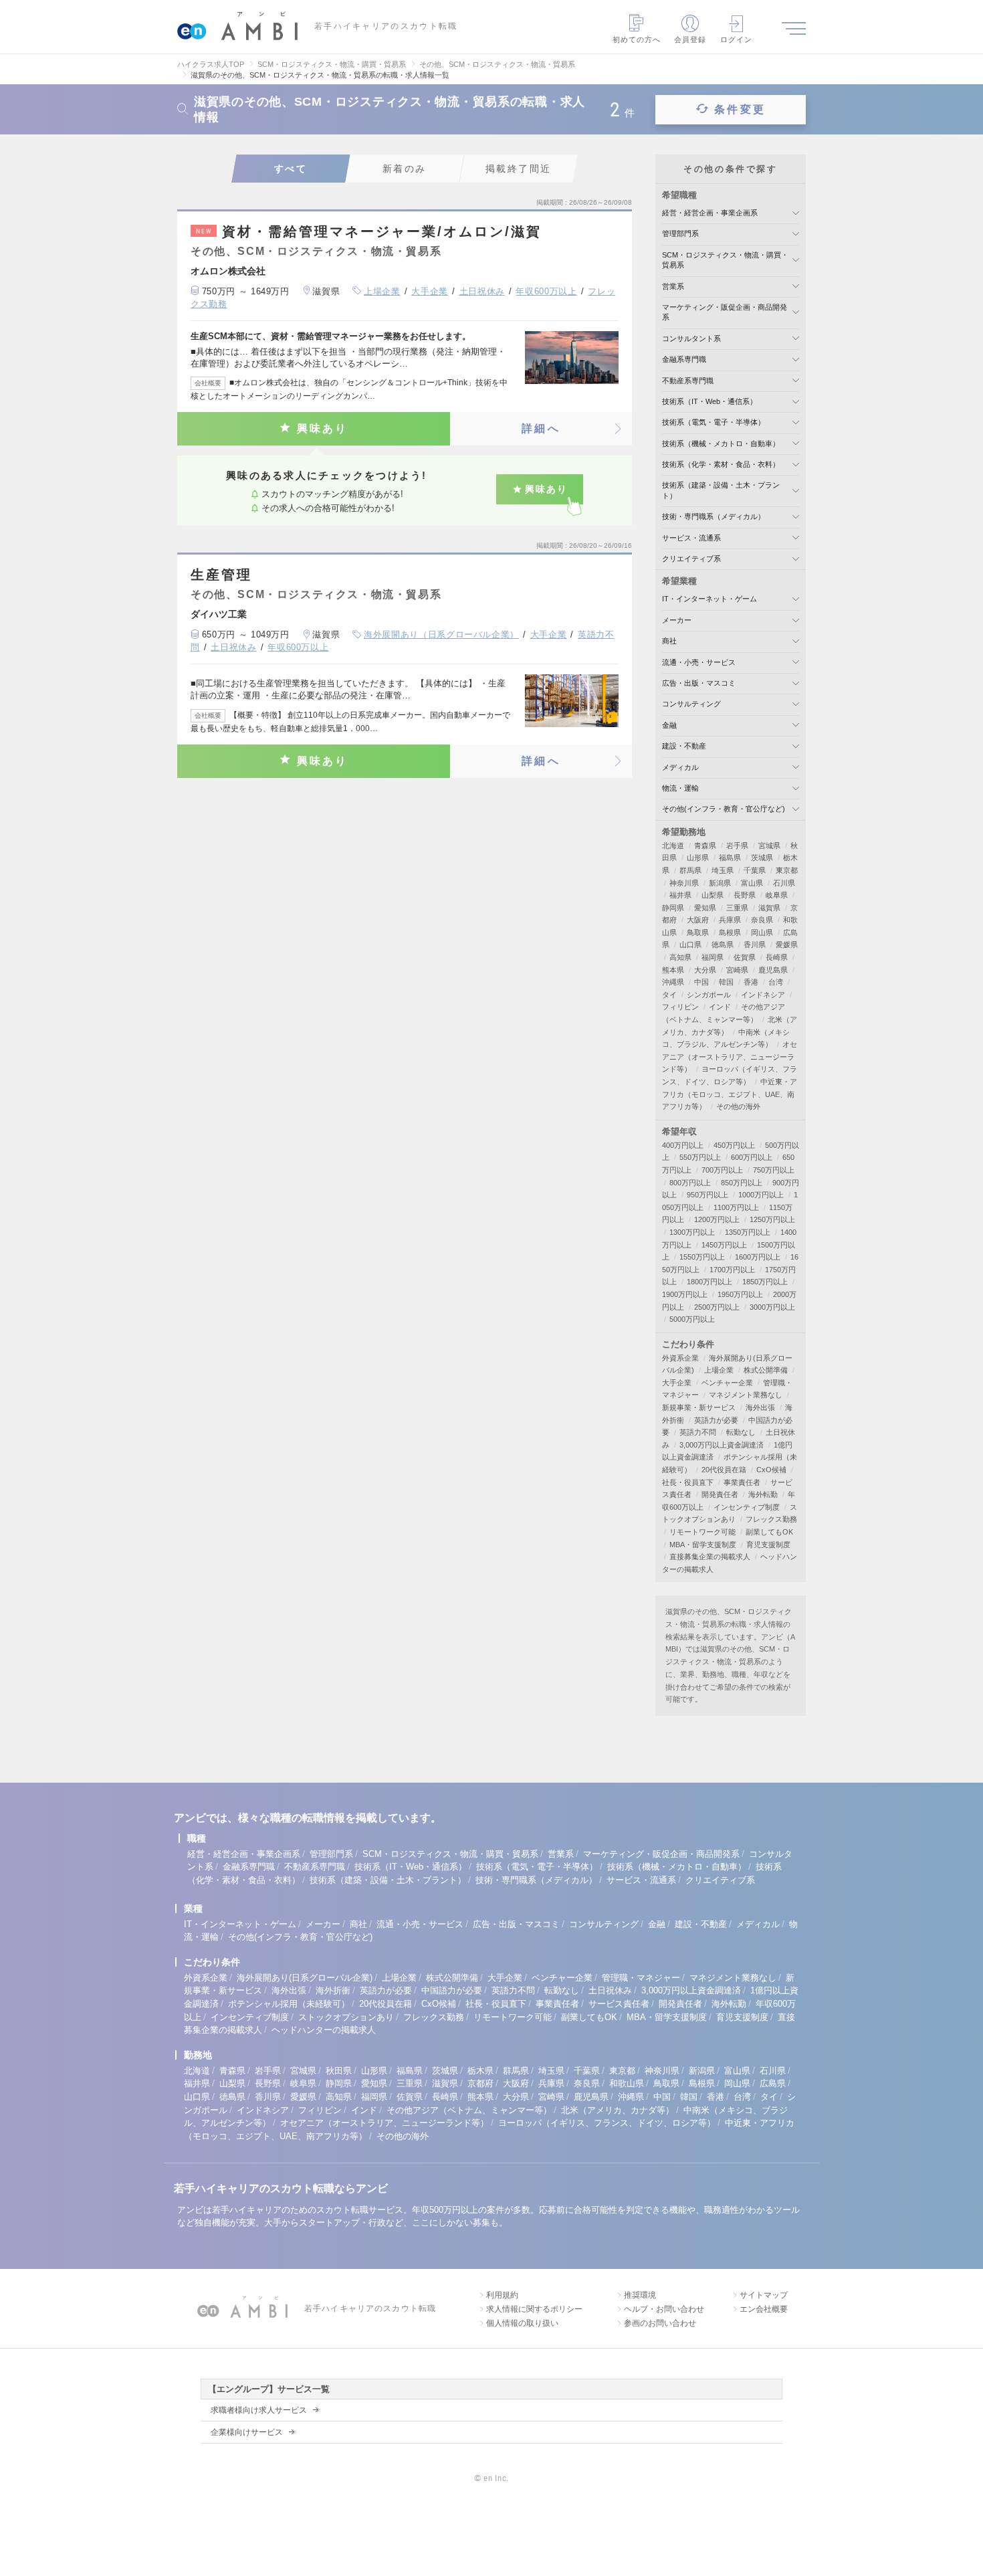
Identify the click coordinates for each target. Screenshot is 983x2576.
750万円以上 (774, 1170)
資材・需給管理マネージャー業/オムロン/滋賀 (369, 231)
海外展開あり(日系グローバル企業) (305, 1978)
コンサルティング (691, 704)
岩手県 (737, 846)
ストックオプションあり (346, 2017)
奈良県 (762, 920)
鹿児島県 (773, 970)
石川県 (784, 883)
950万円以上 (707, 1195)
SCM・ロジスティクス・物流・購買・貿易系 (450, 1854)
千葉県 (755, 870)
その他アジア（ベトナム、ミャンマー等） (469, 2110)
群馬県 (690, 870)
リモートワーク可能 (702, 1532)
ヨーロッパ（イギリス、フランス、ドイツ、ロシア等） (607, 2123)
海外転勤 (763, 1494)
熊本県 (673, 970)
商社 (669, 641)
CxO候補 (771, 1470)
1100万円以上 (736, 1207)
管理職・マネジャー (641, 1978)
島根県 (730, 932)
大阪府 (698, 920)
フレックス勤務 (771, 1519)
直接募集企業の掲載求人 (710, 1557)
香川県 (755, 945)
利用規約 (502, 2295)
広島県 (773, 2083)
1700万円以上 (732, 1270)
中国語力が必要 (452, 1990)
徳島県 (723, 945)
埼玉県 (723, 870)
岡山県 (762, 932)
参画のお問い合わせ (660, 2323)
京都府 (480, 2083)
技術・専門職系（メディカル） (714, 516)
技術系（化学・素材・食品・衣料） (721, 464)
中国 (701, 982)
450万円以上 (734, 1145)
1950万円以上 (740, 1294)
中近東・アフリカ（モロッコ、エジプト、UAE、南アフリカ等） (730, 1094)
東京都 (787, 870)
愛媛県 (787, 945)
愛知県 (705, 908)
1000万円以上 (761, 1195)
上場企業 (382, 291)
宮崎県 (737, 970)
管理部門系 (680, 233)
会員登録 (690, 39)
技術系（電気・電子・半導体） (714, 422)
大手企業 (430, 291)
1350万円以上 (748, 1232)
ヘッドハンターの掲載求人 (324, 2030)
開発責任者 (720, 1494)
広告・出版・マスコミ (699, 683)
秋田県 (339, 2071)
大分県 (705, 970)
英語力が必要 (716, 1420)
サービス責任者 (619, 2004)
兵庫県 (730, 920)
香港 (751, 982)
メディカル (680, 767)
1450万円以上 (724, 1245)
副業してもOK (769, 1532)
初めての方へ (637, 39)
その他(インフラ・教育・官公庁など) (724, 809)
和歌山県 (627, 2083)
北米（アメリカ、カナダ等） (618, 2110)
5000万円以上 (692, 1319)
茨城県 (762, 858)
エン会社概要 (764, 2309)
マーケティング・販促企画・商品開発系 (661, 1854)
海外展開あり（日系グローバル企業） (441, 634)
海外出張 (760, 1407)
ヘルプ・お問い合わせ (664, 2309)
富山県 (752, 883)
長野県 (745, 895)
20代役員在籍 (724, 1470)
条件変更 (740, 109)
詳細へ (541, 428)
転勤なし (741, 1432)
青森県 (705, 846)
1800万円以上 (709, 1282)
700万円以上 (722, 1170)
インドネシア (763, 995)
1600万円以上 (758, 1257)
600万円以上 (752, 1157)
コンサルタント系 (691, 338)
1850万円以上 (765, 1282)
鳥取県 (698, 932)
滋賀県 (769, 908)
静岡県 (673, 908)
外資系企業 (680, 1358)
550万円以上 (700, 1157)
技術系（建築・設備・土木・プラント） (388, 1880)
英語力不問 (698, 1432)
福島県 (730, 858)
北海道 (673, 846)
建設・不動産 (684, 746)
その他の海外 (738, 1106)
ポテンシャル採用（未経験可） (289, 2004)
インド (720, 1007)
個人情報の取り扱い (522, 2323)
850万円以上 (742, 1183)
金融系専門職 (684, 359)
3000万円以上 (772, 1307)
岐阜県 (777, 895)
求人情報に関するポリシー (534, 2309)
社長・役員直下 (688, 1482)
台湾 (776, 982)
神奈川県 (684, 883)
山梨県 (713, 895)
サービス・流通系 (691, 538)
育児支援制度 (768, 1545)
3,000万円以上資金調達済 (722, 1445)
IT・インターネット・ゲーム (709, 599)
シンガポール (709, 995)
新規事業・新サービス (699, 1407)
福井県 (680, 895)
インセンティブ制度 (747, 1507)
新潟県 (720, 883)
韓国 (726, 982)
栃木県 (480, 2071)
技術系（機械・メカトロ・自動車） (721, 443)
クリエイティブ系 (691, 559)
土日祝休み (482, 291)
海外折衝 (333, 1990)
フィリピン (680, 1007)
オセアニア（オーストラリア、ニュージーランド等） (730, 1057)
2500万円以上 (717, 1307)
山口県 (690, 945)
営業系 (673, 286)
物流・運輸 (680, 788)
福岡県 (713, 957)
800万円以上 (690, 1183)
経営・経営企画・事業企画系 (710, 213)
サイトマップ (764, 2295)
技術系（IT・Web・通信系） (709, 401)
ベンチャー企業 (727, 1383)
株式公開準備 (766, 1370)
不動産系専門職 (688, 381)
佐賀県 (745, 957)
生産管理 (221, 575)
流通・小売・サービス (699, 662)
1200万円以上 (717, 1219)
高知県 (680, 957)
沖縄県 (673, 982)
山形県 (698, 858)
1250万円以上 (772, 1219)
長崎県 (777, 957)
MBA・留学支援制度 (703, 1545)
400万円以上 (683, 1145)
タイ (669, 995)
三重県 (737, 908)
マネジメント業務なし (746, 1395)
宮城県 (769, 846)
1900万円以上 (685, 1294)
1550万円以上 (702, 1257)
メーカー (677, 620)
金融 (669, 725)
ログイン (736, 39)
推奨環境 (640, 2295)
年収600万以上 (546, 291)
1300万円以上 (692, 1232)
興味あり (323, 428)
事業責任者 (742, 1482)
